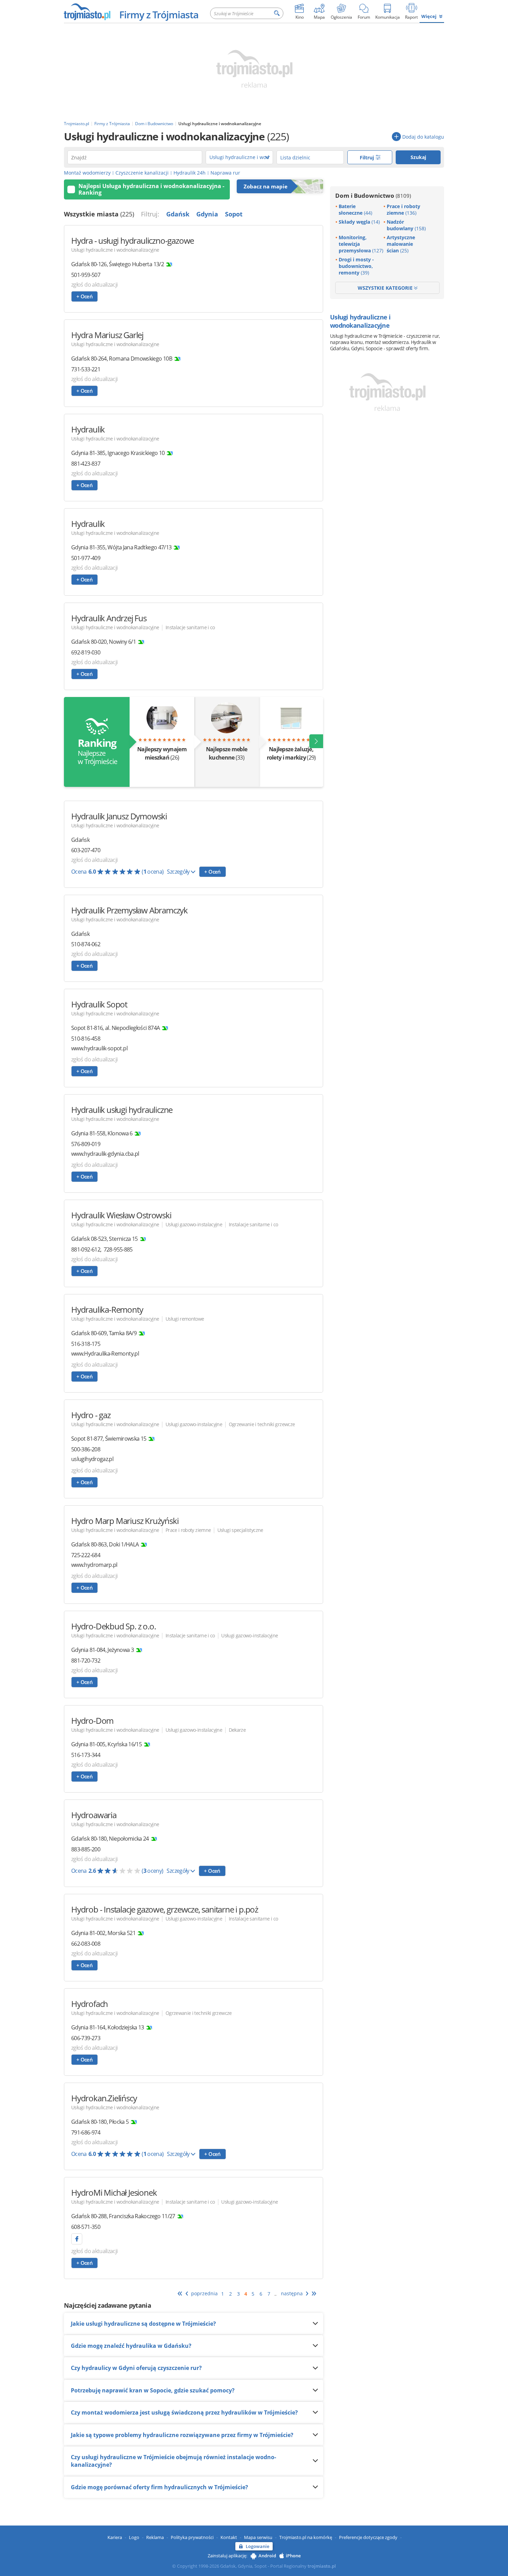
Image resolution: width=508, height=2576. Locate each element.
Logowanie (257, 2546)
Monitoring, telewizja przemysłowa (361, 244)
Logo (134, 2537)
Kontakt (229, 2537)
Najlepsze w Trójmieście (97, 751)
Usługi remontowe (185, 1319)
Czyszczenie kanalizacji (142, 173)
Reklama (155, 2537)
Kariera (115, 2537)
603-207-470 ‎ (86, 850)
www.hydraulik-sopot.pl (99, 1048)
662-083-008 (86, 1944)
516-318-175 (86, 1344)
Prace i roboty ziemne (188, 1530)
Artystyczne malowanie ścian (401, 244)
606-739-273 (86, 2038)
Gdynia (207, 214)
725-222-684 (86, 1555)
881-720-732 (86, 1661)
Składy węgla (359, 222)
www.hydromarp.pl (94, 1565)
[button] (316, 741)
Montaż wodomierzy (87, 173)
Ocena (117, 872)
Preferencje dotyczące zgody (368, 2537)
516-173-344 (86, 1755)
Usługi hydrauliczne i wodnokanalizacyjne (115, 250)
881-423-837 (86, 464)
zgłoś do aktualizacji (95, 285)
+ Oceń (84, 296)
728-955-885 (118, 1249)
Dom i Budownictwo (373, 196)
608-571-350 (86, 2227)
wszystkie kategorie (386, 288)
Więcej (429, 16)
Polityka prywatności (192, 2537)
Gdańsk (178, 214)
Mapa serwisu (258, 2537)
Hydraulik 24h (190, 173)
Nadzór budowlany (406, 225)
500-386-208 (86, 1449)
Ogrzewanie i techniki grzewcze (262, 1424)
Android (267, 2556)
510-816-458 (86, 1039)
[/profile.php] (77, 2239)
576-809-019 (86, 1144)
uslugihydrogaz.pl (92, 1459)
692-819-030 (86, 652)
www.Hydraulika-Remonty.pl (105, 1354)
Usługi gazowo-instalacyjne (194, 1224)
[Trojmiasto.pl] (87, 11)
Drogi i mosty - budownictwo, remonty (356, 266)
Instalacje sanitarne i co (190, 627)
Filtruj (368, 157)
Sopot (234, 214)
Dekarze (237, 1730)
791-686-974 (86, 2132)
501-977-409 (86, 558)
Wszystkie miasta (99, 214)
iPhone (293, 2556)
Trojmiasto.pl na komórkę (306, 2537)
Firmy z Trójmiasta (159, 15)
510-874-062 (86, 944)
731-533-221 (86, 369)
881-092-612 (86, 1249)
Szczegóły (179, 872)
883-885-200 (86, 1849)
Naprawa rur (225, 173)
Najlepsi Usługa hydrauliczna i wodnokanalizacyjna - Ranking (151, 189)
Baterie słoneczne (355, 210)
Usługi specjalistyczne (240, 1530)
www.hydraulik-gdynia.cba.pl (105, 1154)
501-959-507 (86, 275)
